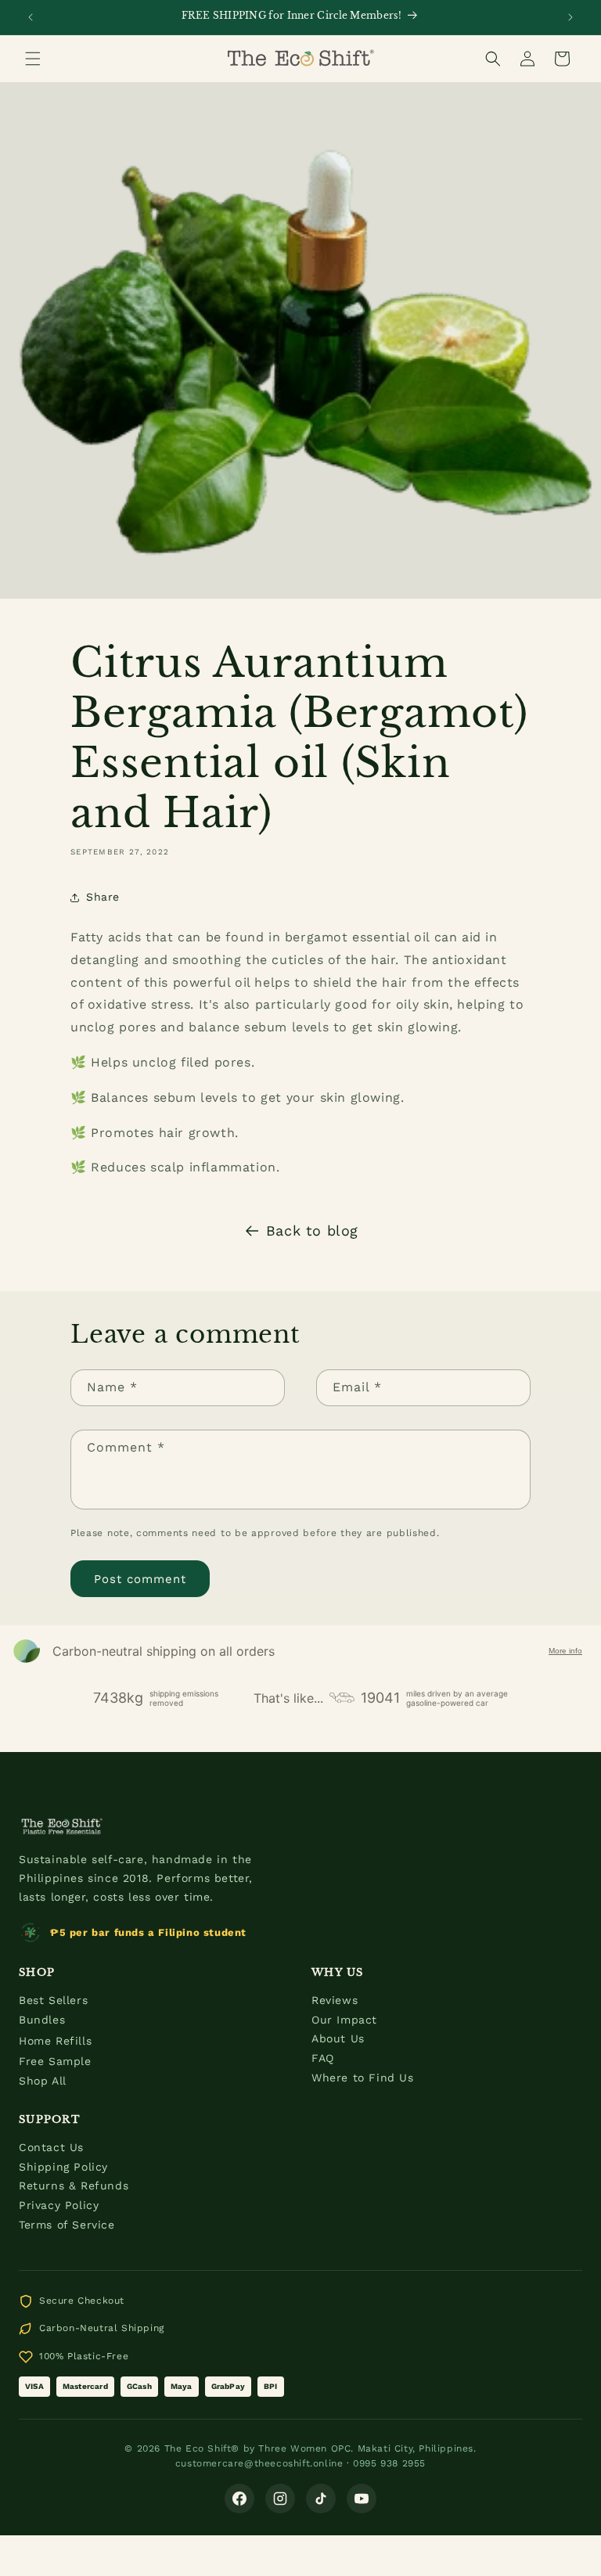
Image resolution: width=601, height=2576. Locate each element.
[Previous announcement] (31, 17)
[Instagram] (280, 2499)
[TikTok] (321, 2499)
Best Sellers (53, 2000)
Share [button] (103, 897)
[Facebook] (239, 2499)
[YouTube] (362, 2499)
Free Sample (55, 2061)
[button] (33, 59)
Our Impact (344, 2020)
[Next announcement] (570, 17)
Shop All (43, 2081)
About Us (338, 2038)
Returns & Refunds (74, 2186)
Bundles (42, 2020)
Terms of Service (67, 2225)
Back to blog (312, 1230)
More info (565, 1651)
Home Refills (55, 2041)
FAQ (323, 2058)
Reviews (335, 2000)
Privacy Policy (59, 2205)
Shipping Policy (63, 2167)
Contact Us (51, 2147)
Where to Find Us (363, 2078)
